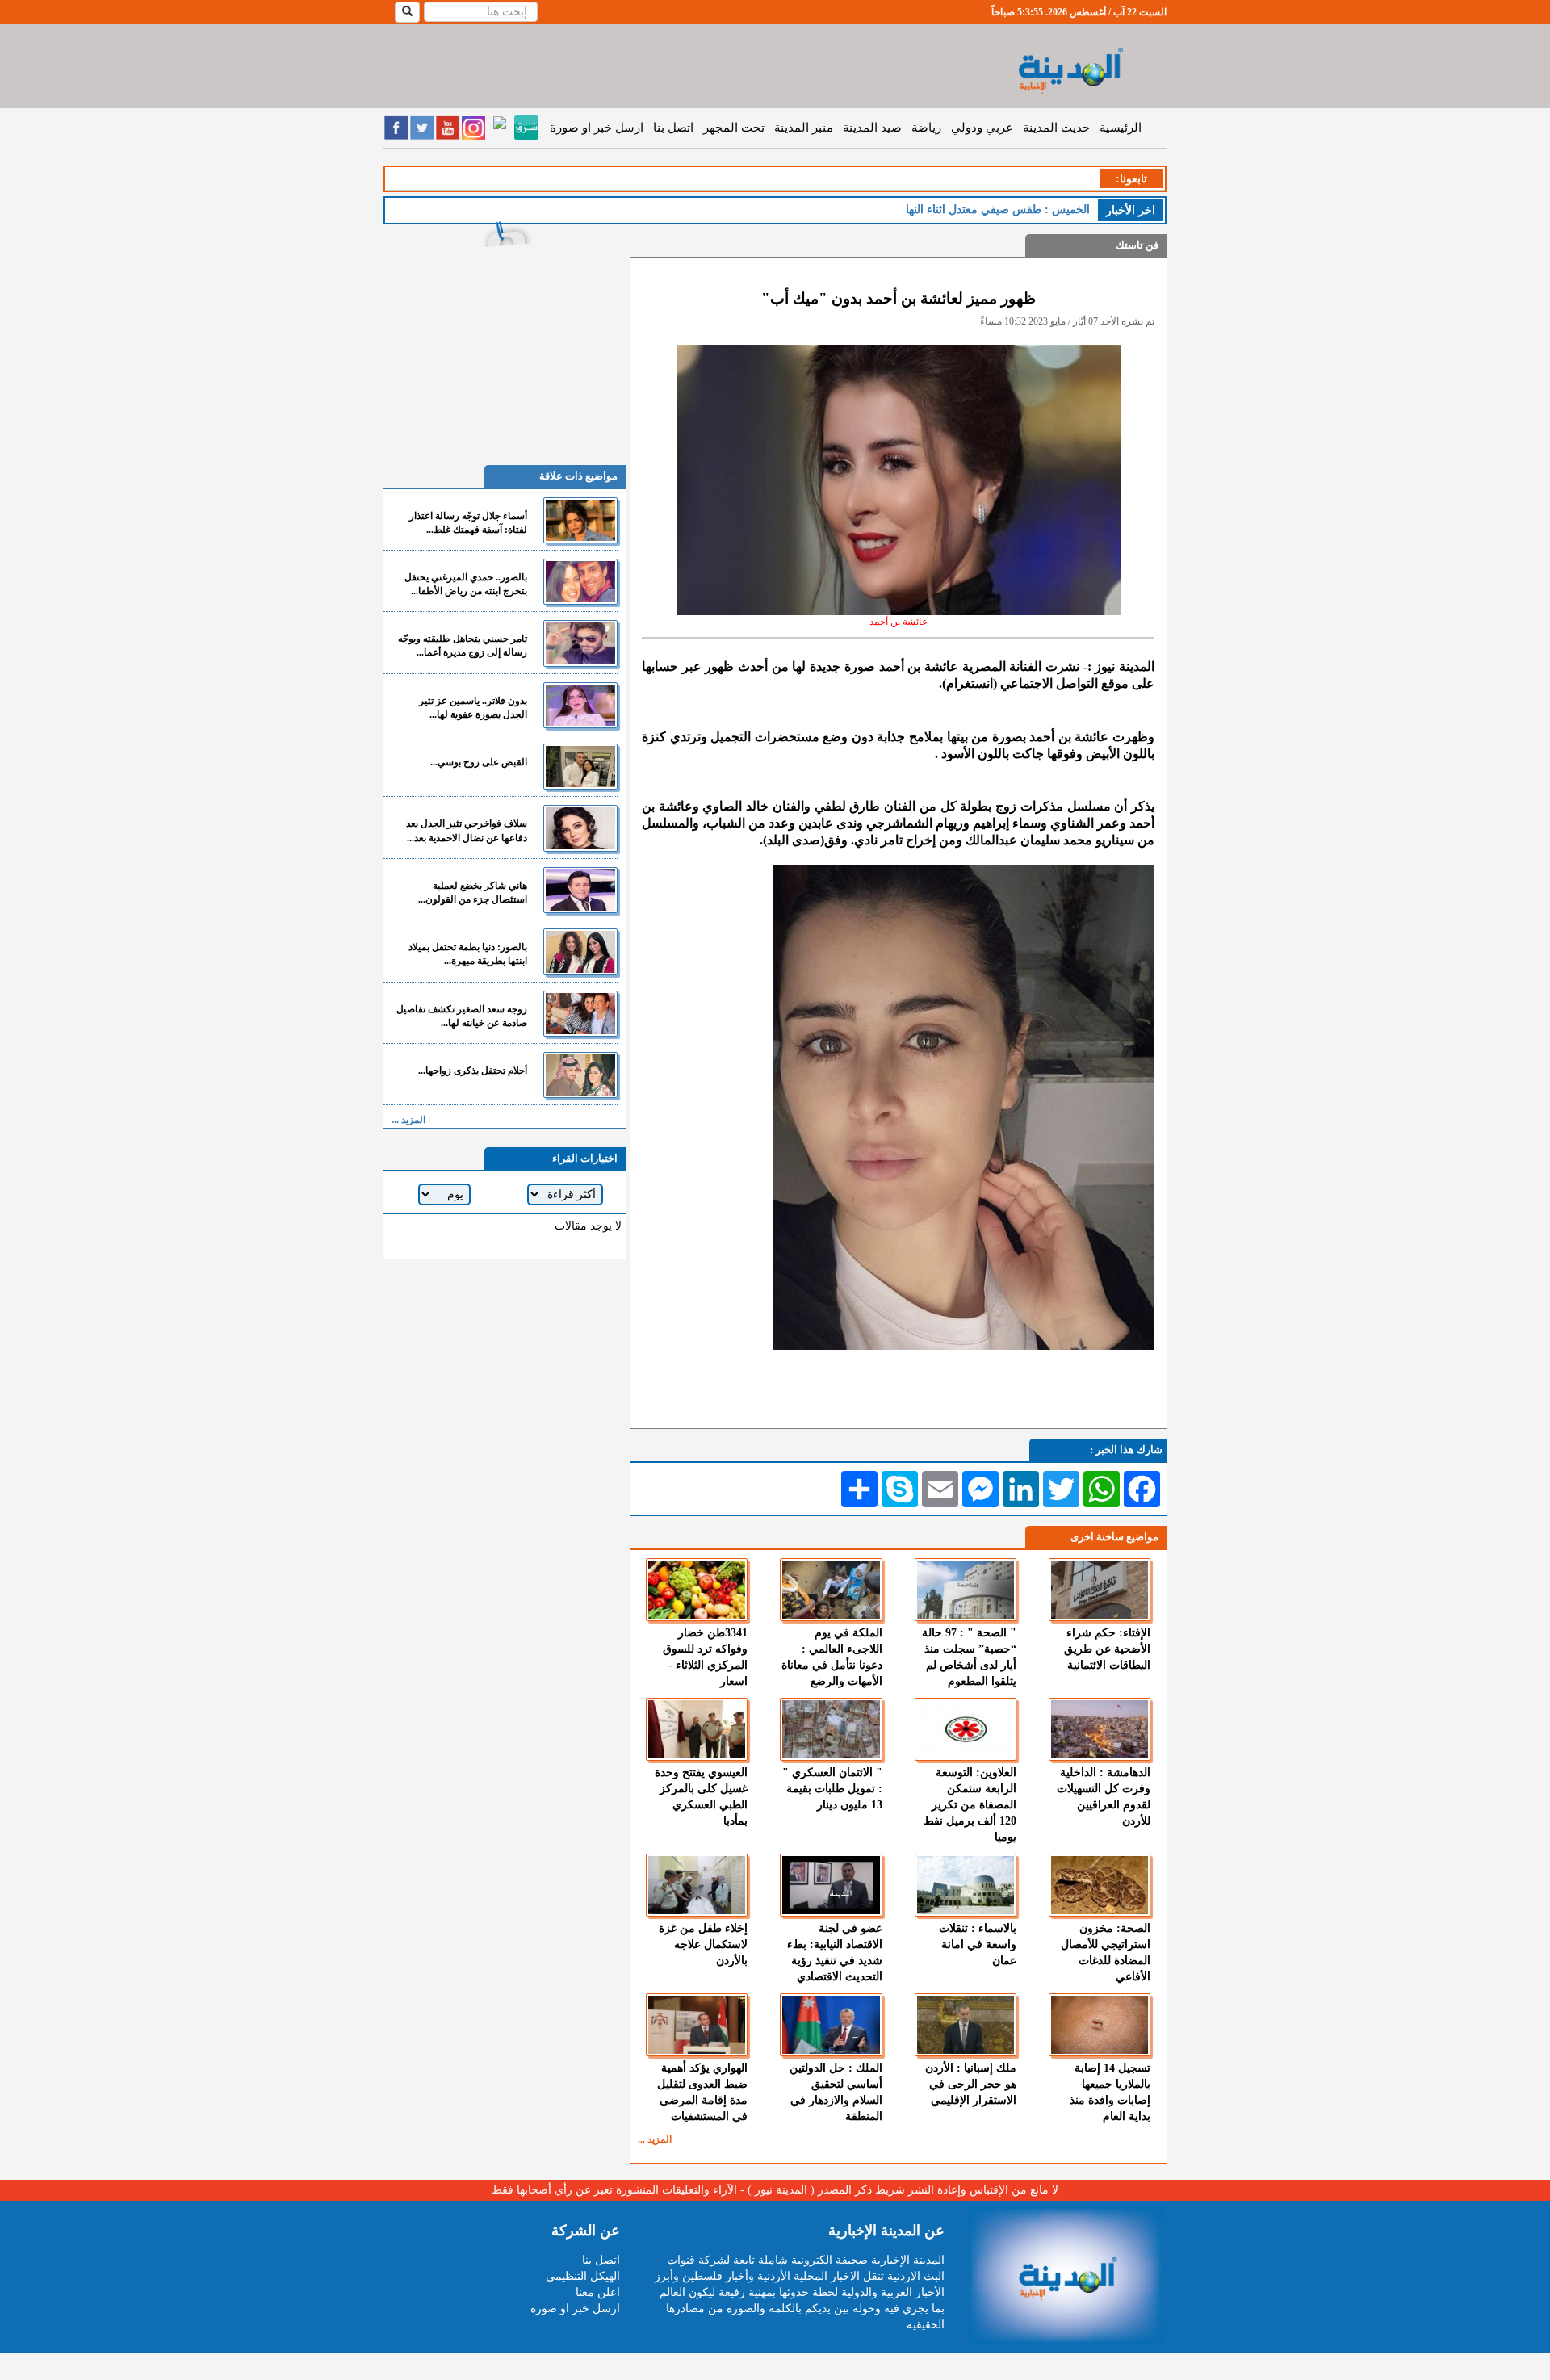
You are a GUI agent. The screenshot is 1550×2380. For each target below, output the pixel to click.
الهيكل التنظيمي (583, 2276)
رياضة (926, 128)
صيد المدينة (872, 128)
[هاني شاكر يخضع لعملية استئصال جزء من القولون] (580, 890)
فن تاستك (1137, 245)
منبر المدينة (804, 128)
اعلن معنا (598, 2292)
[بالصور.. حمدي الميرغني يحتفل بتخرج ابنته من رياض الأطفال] (580, 582)
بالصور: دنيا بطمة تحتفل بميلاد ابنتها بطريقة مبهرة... (468, 954)
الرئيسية (1121, 128)
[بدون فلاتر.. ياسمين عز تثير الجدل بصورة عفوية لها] (580, 705)
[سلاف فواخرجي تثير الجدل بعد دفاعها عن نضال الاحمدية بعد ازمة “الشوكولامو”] (580, 828)
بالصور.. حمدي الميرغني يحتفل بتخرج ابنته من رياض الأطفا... (466, 584)
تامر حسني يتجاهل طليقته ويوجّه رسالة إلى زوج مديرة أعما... (463, 645)
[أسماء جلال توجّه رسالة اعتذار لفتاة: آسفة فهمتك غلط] (580, 520)
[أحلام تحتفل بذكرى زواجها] (580, 1075)
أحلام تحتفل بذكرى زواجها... (473, 1071)
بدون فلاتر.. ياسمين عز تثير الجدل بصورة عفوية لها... (473, 708)
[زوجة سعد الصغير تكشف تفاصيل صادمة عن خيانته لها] (580, 1014)
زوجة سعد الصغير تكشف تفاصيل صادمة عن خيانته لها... (462, 1016)
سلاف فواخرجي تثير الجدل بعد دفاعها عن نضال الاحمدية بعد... (467, 830)
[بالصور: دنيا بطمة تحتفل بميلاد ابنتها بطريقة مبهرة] (580, 951)
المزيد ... (655, 2139)
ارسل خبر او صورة (597, 128)
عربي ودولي (982, 128)
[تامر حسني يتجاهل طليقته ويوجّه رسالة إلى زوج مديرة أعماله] (580, 643)
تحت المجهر (734, 128)
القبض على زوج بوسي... (479, 762)
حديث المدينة (1056, 128)
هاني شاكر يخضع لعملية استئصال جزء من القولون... (473, 892)
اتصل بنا (673, 128)
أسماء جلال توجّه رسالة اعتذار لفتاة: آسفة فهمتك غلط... (468, 523)
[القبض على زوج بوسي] (580, 767)
